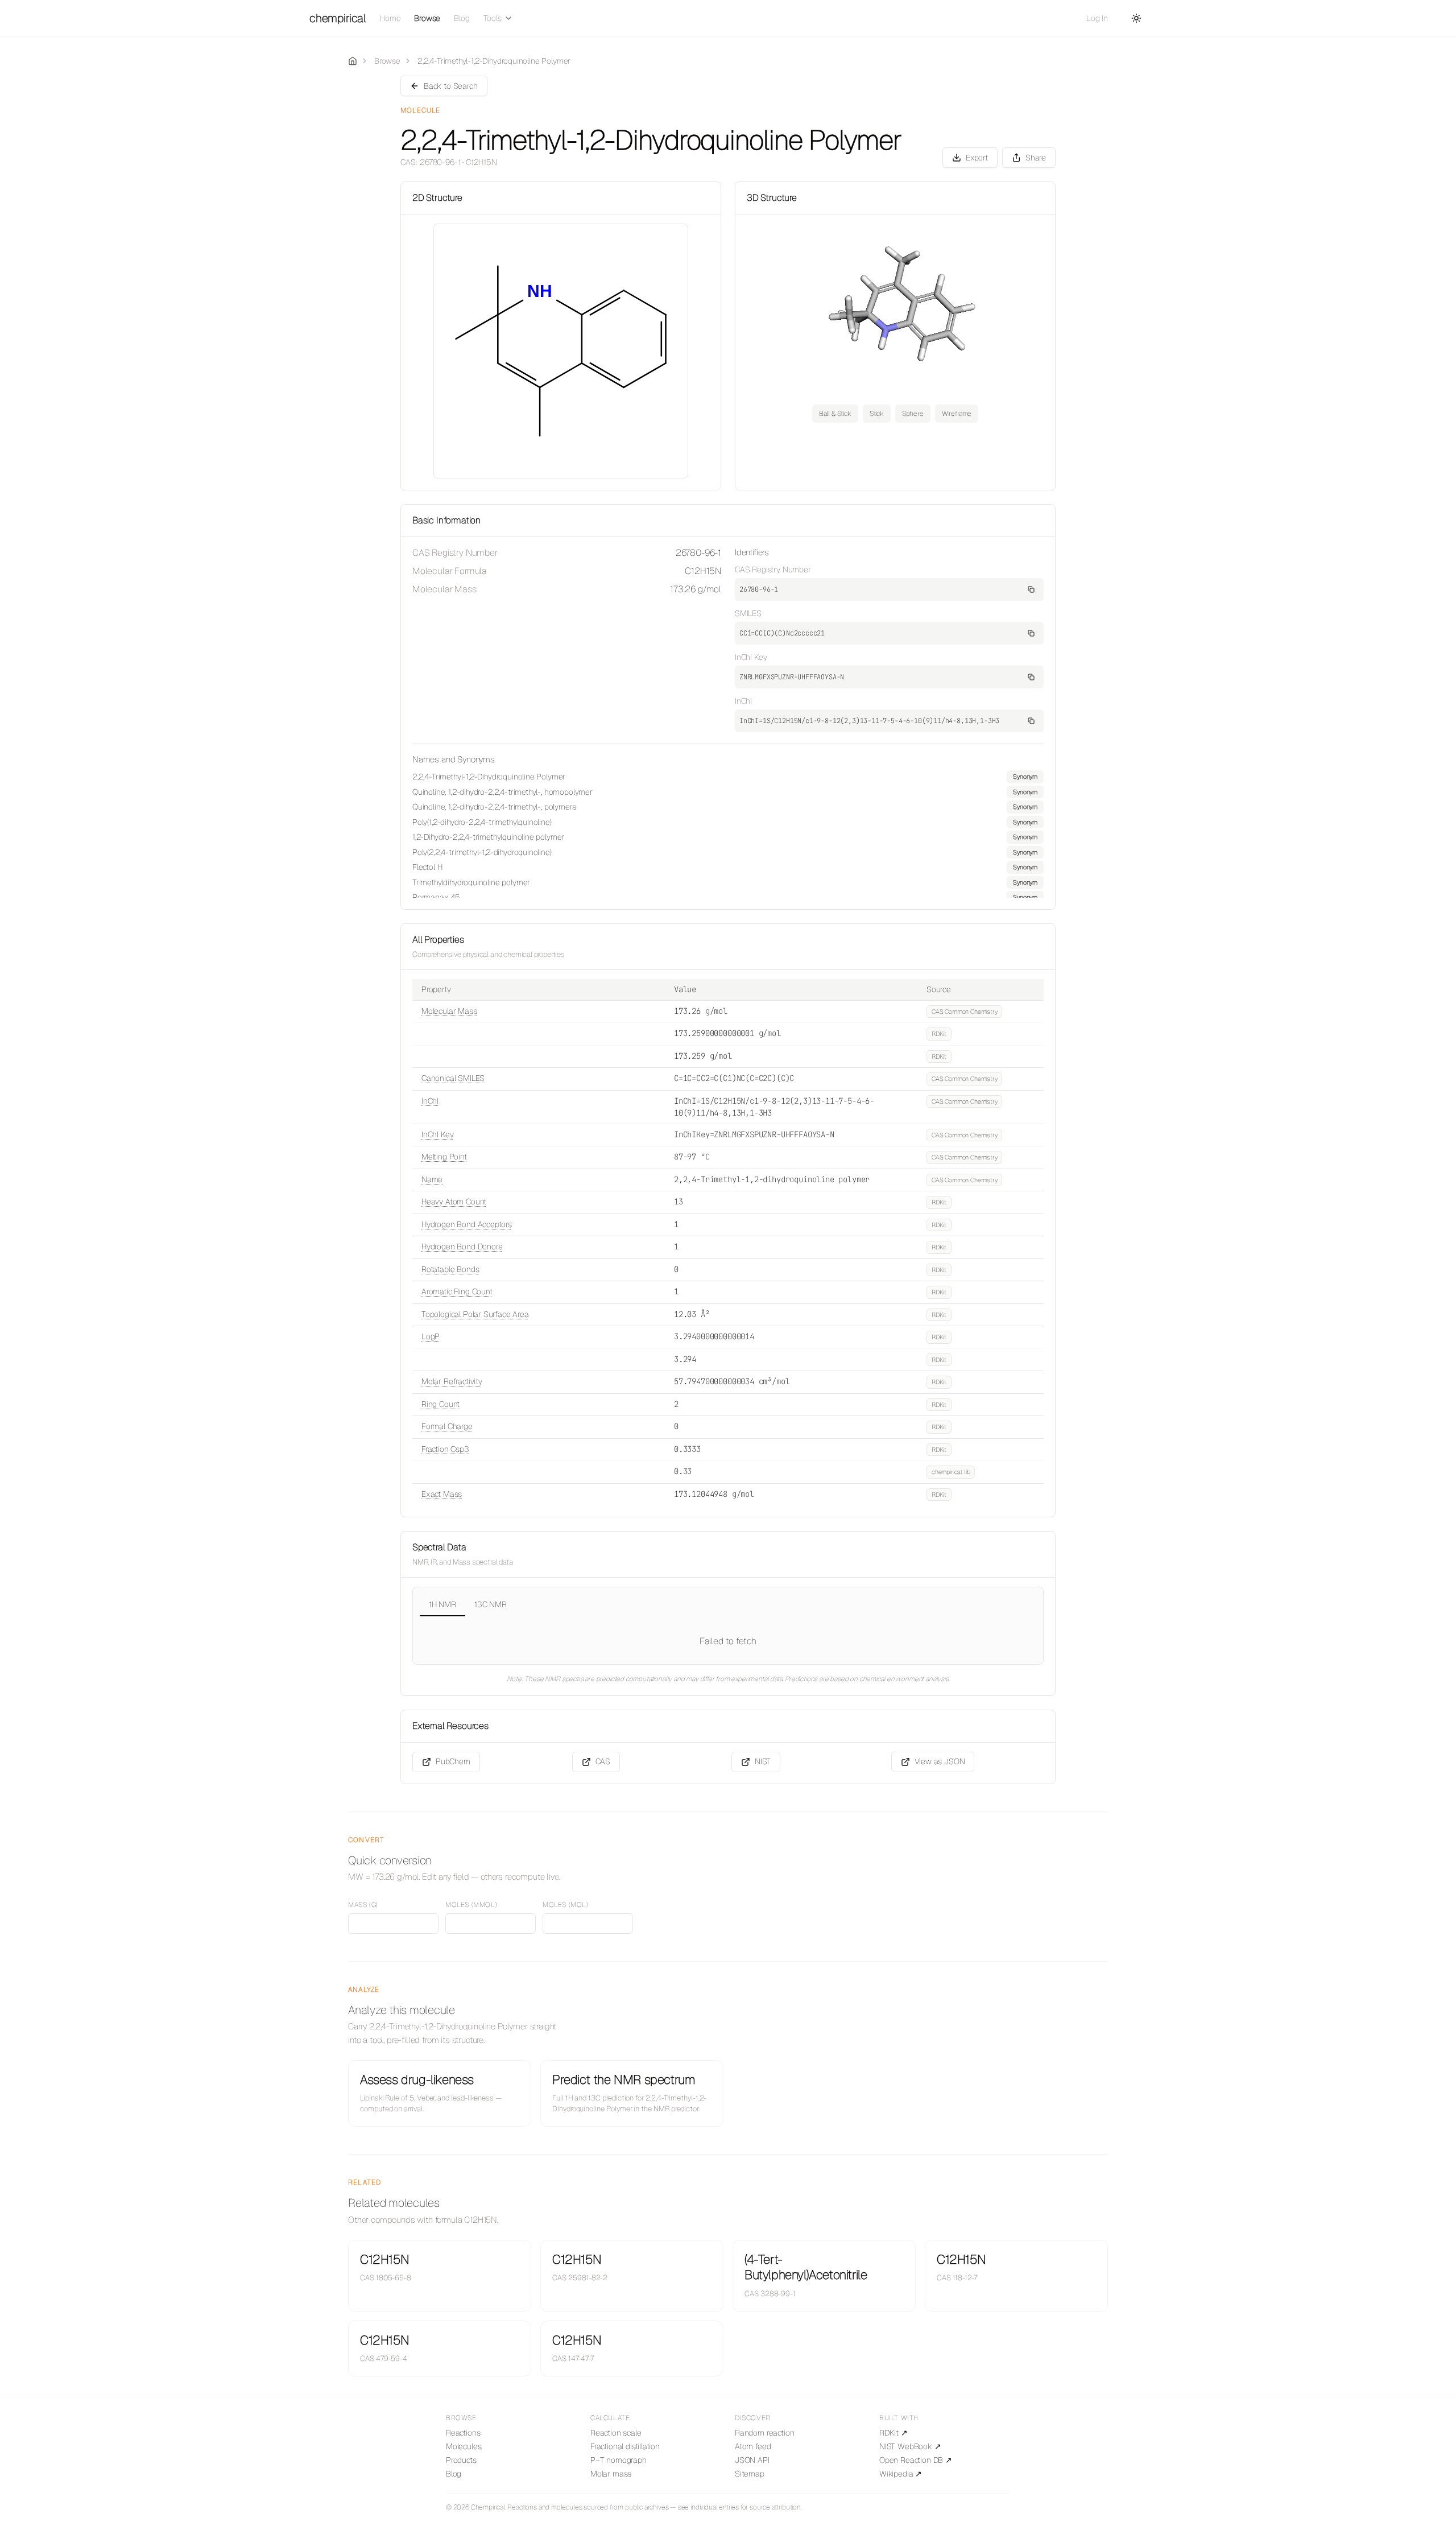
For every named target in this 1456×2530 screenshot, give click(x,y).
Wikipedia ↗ (901, 2474)
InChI (430, 1101)
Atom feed (753, 2446)
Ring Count (440, 1404)
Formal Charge (447, 1426)
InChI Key (437, 1134)
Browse (427, 18)
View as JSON (940, 1761)
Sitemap (750, 2474)
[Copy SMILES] (1031, 633)
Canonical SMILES (453, 1078)
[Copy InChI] (1031, 721)
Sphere (913, 414)
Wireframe (957, 414)
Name (432, 1179)
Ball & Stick (835, 414)
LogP (431, 1336)
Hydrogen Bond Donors (462, 1247)
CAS (603, 1761)
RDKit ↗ (894, 2433)
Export (977, 158)
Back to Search (451, 86)
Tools (493, 18)
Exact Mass (442, 1494)
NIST (763, 1761)
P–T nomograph (619, 2460)
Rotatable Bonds (450, 1269)
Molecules (464, 2446)
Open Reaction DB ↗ (916, 2460)
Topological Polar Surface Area (475, 1314)
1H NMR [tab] (442, 1604)
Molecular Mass (449, 1011)
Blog (462, 18)
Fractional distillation (625, 2446)
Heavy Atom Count (454, 1202)
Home (390, 18)
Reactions (463, 2433)
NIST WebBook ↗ (910, 2446)
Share (1036, 158)
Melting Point (444, 1157)
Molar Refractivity (452, 1381)
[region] (728, 834)
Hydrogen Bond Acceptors (467, 1224)
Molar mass (611, 2474)
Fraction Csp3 (445, 1449)
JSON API (752, 2460)
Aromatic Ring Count (457, 1291)
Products (461, 2460)
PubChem (453, 1761)
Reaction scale (616, 2433)
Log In (1097, 18)
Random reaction (764, 2433)
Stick (877, 414)
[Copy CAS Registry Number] (1031, 589)
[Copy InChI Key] (1031, 677)
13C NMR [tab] (491, 1604)
